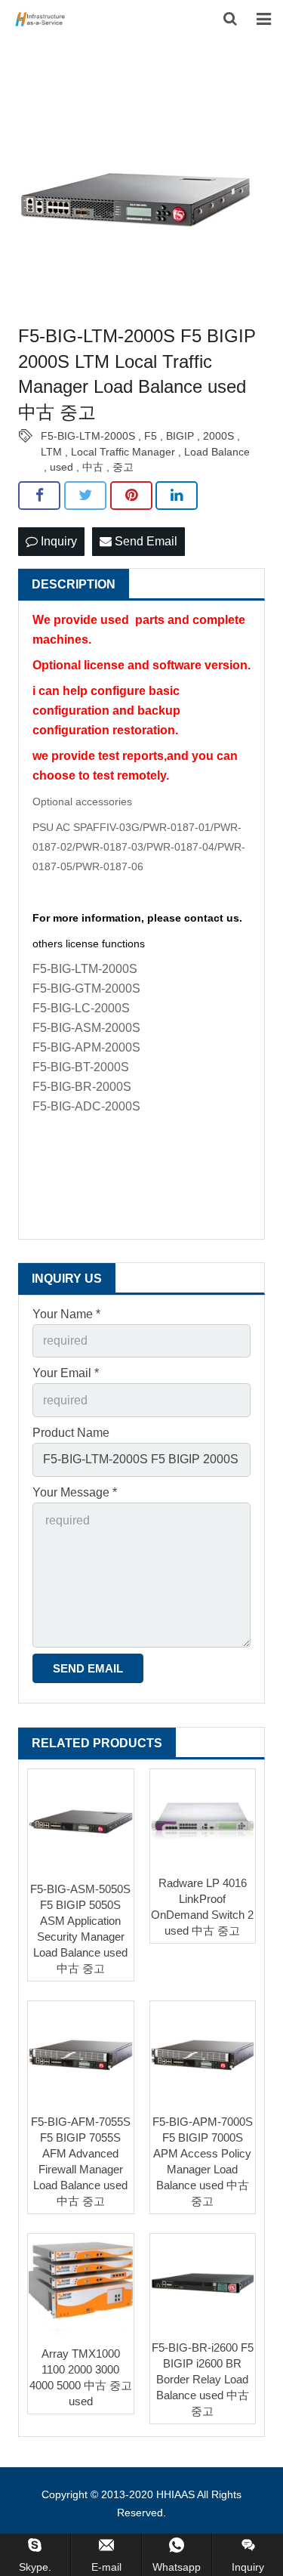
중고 (123, 467)
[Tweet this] (85, 496)
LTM (51, 452)
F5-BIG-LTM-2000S (88, 436)
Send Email (145, 541)
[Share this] (39, 496)
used (62, 467)
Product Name (71, 1433)
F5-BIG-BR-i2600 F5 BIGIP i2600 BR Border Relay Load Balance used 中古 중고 (203, 2379)
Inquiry (57, 541)
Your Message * (75, 1492)
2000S (218, 436)
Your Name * (66, 1314)
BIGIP (180, 436)
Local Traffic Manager (123, 452)
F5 (151, 436)
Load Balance (217, 452)
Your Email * (66, 1373)
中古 (93, 467)
